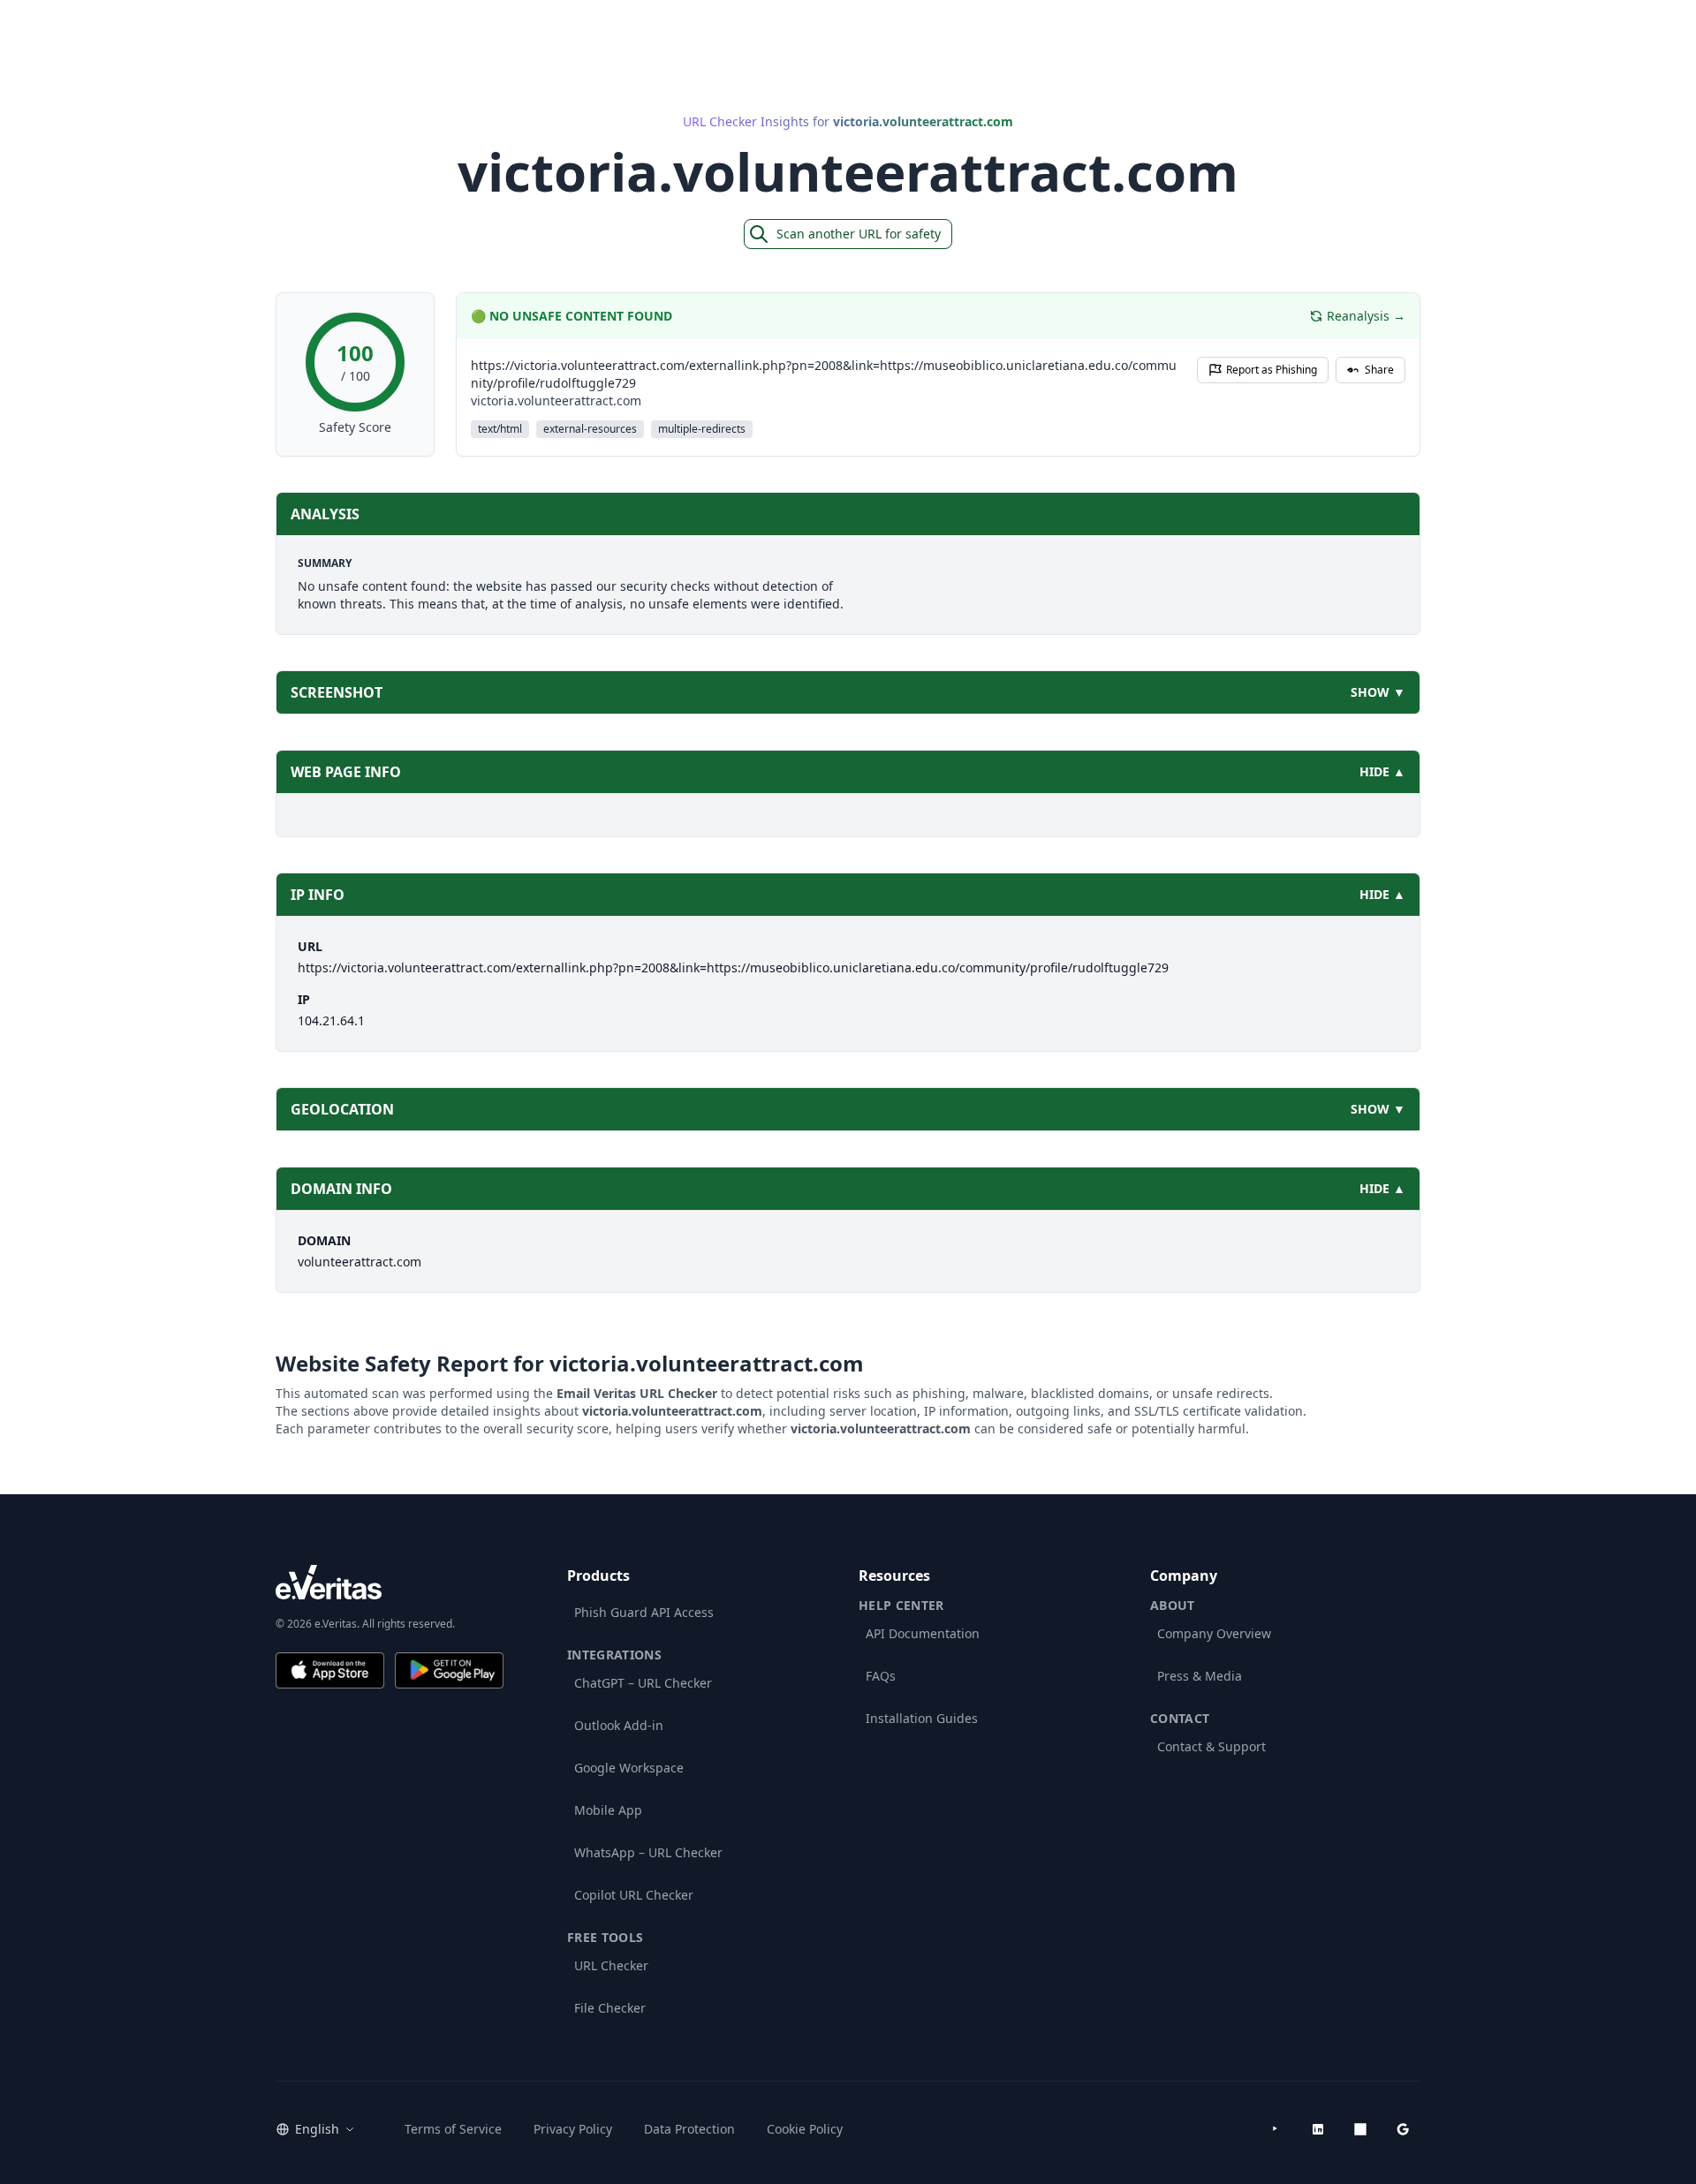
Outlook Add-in (619, 1725)
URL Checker (611, 1965)
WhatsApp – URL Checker (648, 1852)
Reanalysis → (1366, 316)
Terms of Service (453, 2129)
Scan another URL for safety (859, 234)
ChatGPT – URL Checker (643, 1683)
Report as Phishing (1272, 370)
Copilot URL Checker (634, 1895)
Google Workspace (629, 1768)
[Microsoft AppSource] (1360, 2129)
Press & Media (1200, 1676)
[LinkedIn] (1318, 2129)
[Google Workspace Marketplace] (1403, 2129)
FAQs (881, 1676)
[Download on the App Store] (330, 1670)
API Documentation (923, 1633)
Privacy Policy (573, 2129)
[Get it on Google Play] (449, 1670)
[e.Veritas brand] (390, 1582)
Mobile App (608, 1810)
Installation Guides (922, 1718)
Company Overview (1214, 1633)
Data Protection (689, 2129)
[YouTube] (1276, 2129)
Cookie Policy (805, 2129)
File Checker (610, 2008)
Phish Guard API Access (644, 1612)
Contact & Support (1211, 1746)
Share (1379, 370)
